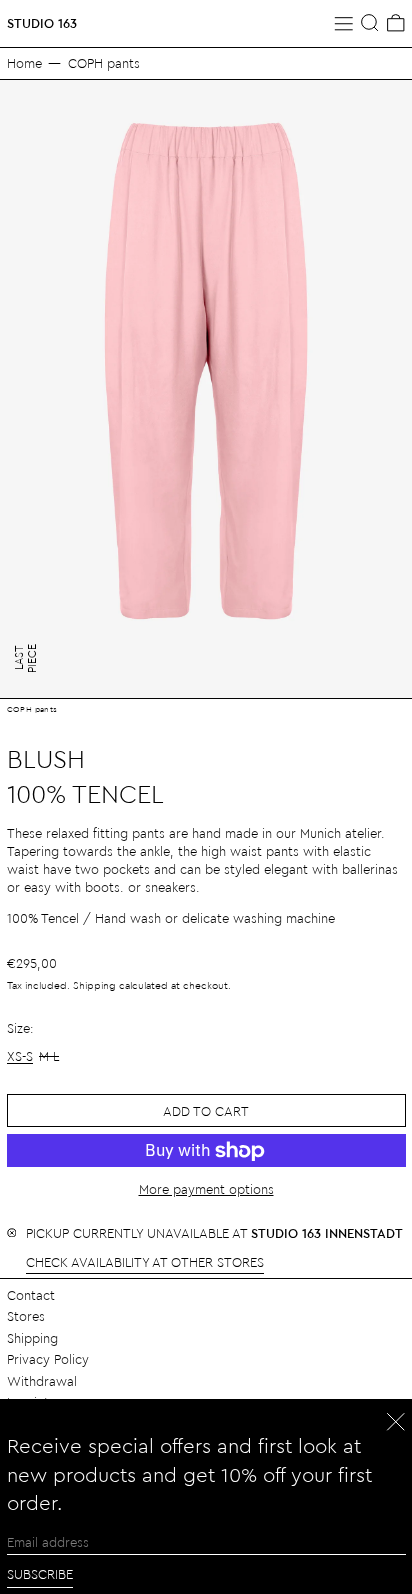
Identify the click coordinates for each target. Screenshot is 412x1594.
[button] (370, 23)
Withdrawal (42, 1380)
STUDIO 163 (42, 22)
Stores (26, 1315)
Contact (31, 1294)
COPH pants (104, 62)
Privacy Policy (48, 1358)
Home (24, 62)
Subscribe (40, 1573)
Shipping (94, 985)
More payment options (206, 1188)
